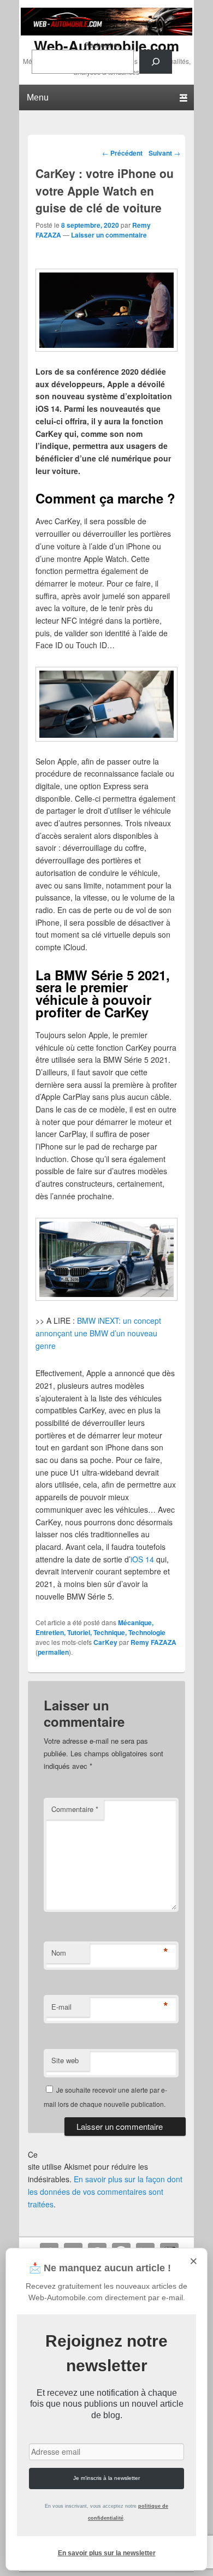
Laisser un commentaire (109, 235)
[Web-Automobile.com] (106, 32)
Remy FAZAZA (153, 1642)
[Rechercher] (156, 62)
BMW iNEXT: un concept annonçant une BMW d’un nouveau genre (98, 1333)
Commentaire (75, 1809)
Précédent (122, 153)
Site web (65, 2060)
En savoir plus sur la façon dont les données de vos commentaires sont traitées (105, 2191)
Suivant (164, 153)
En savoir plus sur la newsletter (107, 2553)
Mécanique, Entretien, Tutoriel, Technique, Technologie (100, 1627)
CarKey (105, 1642)
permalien (53, 1652)
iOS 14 (142, 1559)
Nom (59, 1953)
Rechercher (102, 45)
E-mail (61, 2007)
